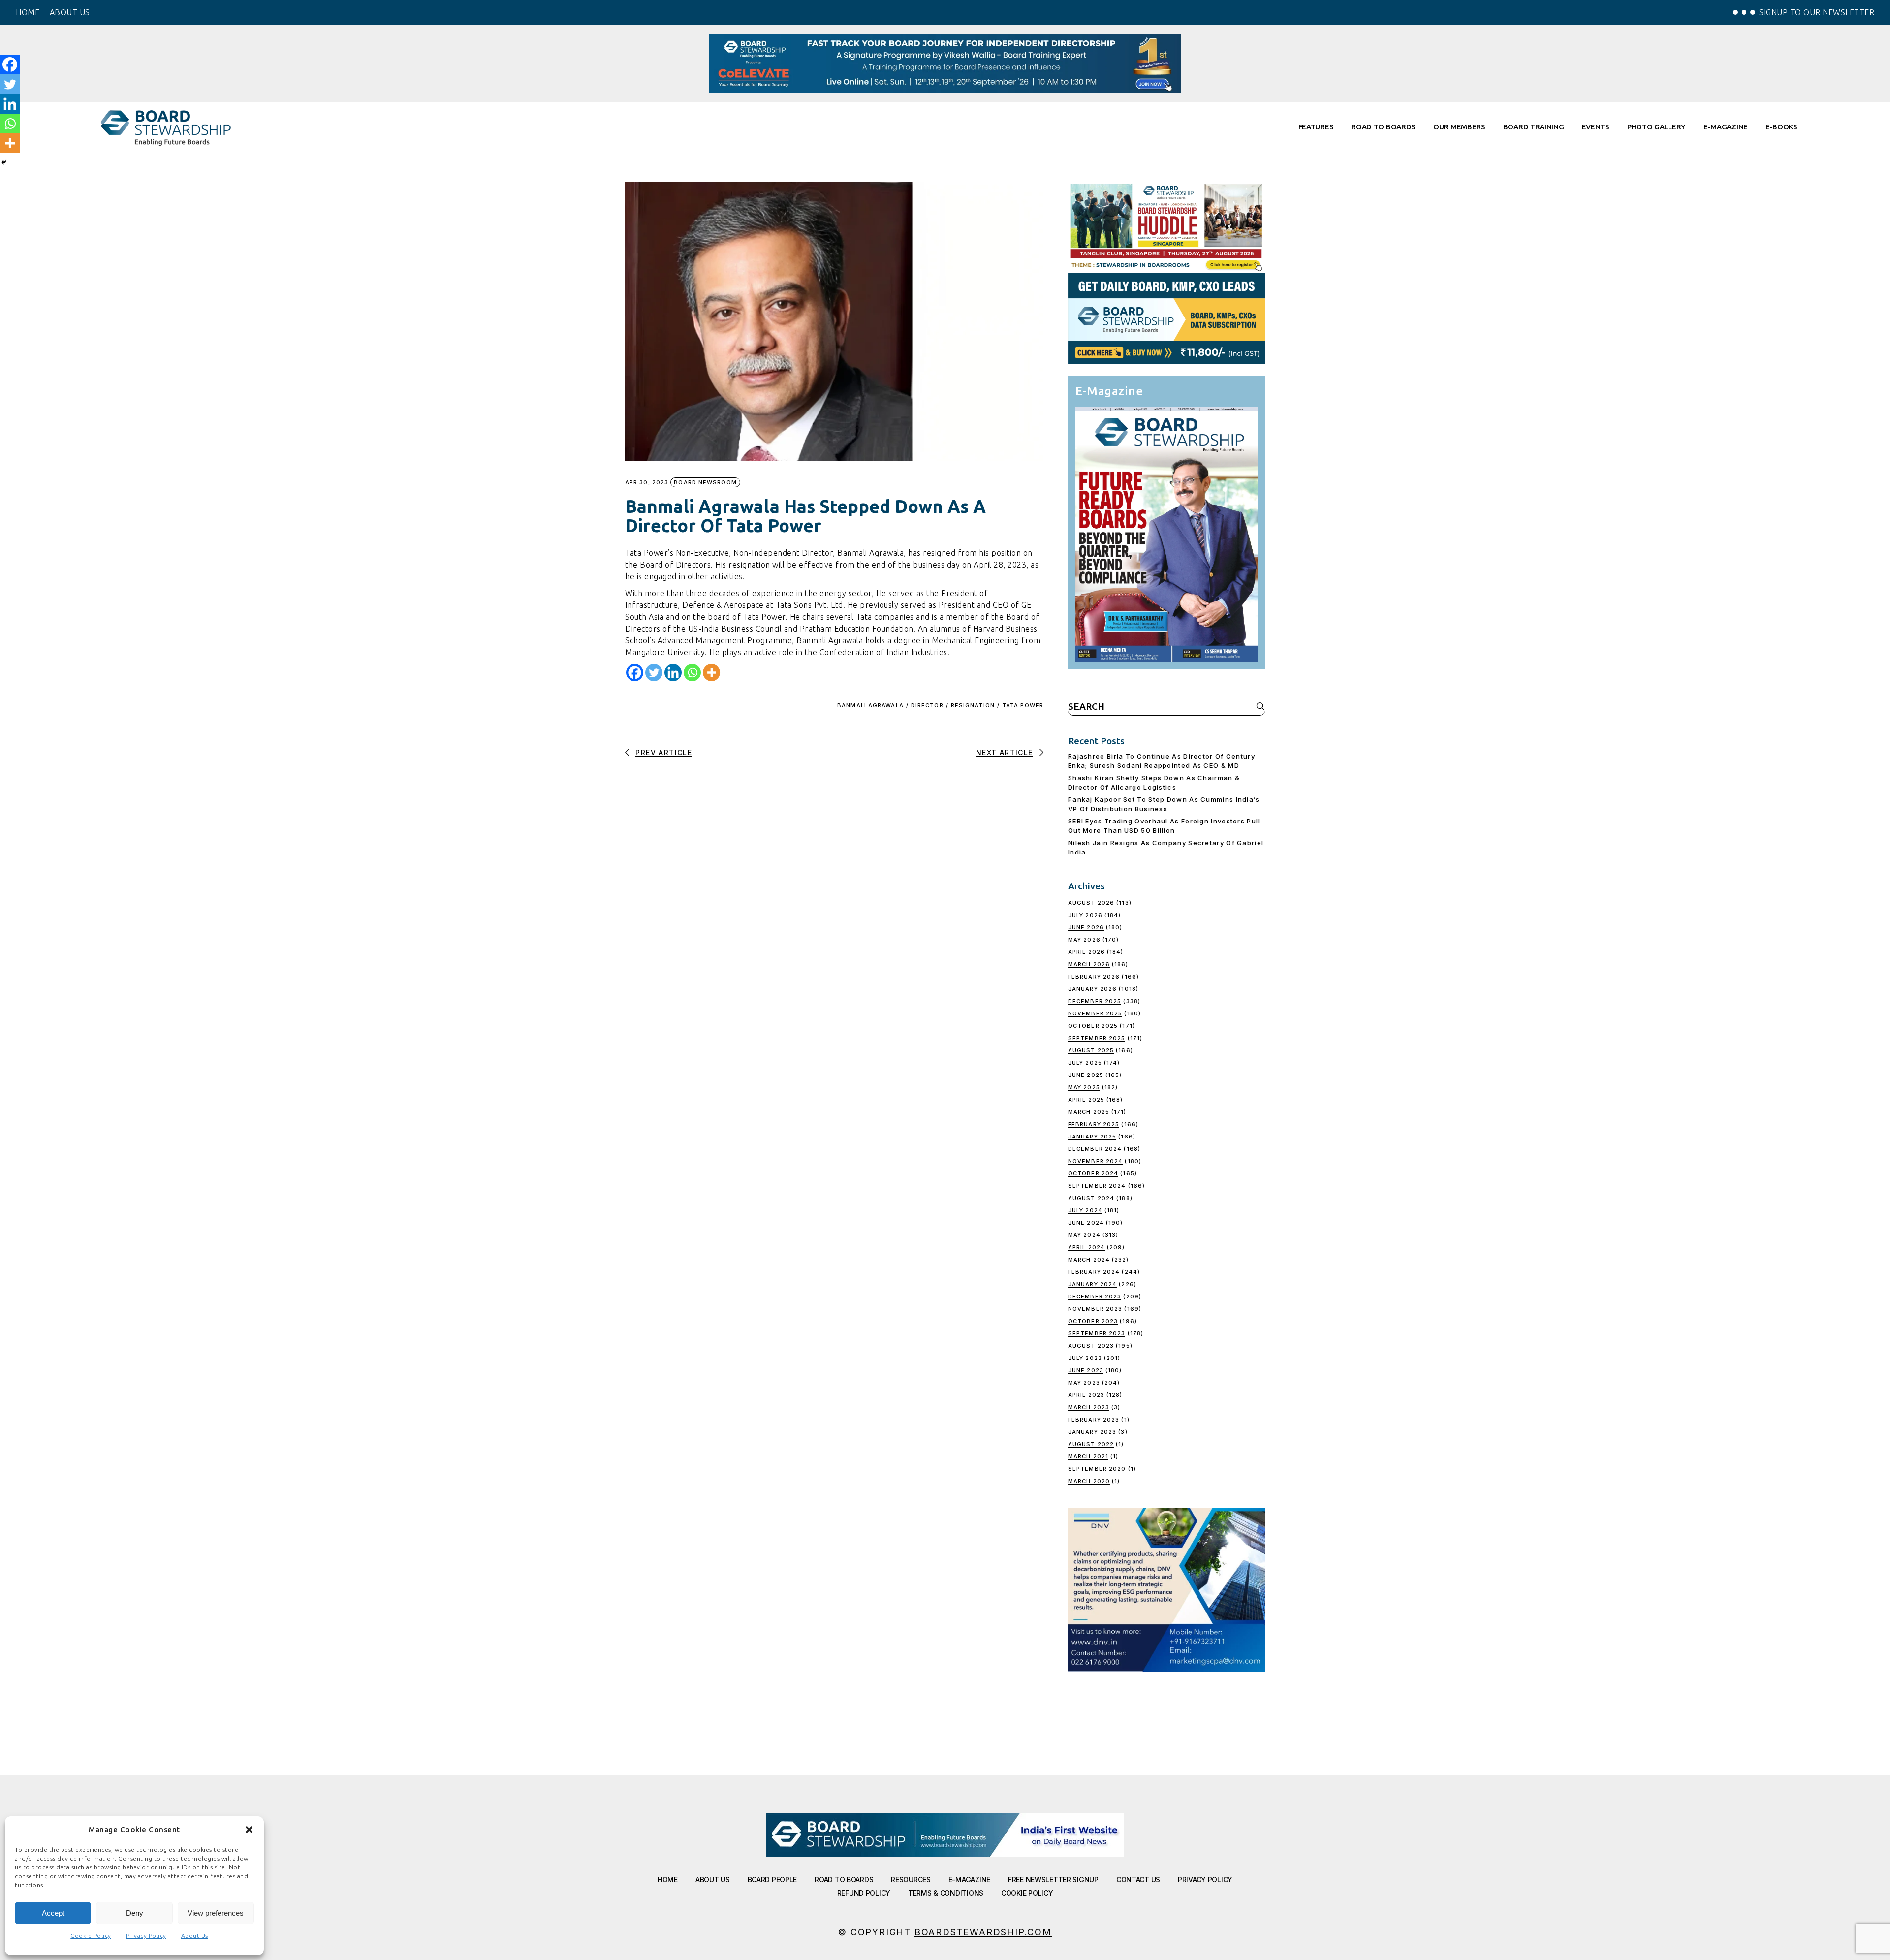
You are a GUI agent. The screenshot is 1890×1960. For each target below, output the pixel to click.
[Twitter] (654, 673)
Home (668, 1880)
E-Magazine (969, 1880)
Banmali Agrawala (870, 705)
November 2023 (1095, 1309)
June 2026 (1086, 927)
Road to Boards (844, 1880)
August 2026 (1091, 903)
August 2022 (1091, 1444)
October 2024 (1093, 1173)
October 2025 (1093, 1026)
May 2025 (1084, 1087)
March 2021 (1088, 1456)
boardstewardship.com (983, 1932)
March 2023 (1089, 1407)
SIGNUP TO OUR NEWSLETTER (1817, 12)
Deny (135, 1913)
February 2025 (1094, 1124)
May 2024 (1084, 1235)
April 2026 (1087, 952)
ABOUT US (70, 12)
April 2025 (1086, 1100)
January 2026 (1092, 989)
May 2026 (1084, 940)
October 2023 (1093, 1321)
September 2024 (1097, 1186)
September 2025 (1097, 1038)
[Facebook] (635, 673)
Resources (911, 1880)
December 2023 (1095, 1296)
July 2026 (1085, 915)
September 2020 (1097, 1469)
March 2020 (1089, 1481)
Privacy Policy (146, 1936)
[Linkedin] (673, 673)
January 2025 (1092, 1137)
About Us (195, 1936)
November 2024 (1095, 1161)
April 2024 (1087, 1247)
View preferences (216, 1913)
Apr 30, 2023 (647, 483)
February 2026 (1094, 977)
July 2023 (1085, 1358)
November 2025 (1095, 1013)
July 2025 (1085, 1063)
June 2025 (1086, 1075)
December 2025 (1095, 1001)
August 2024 (1091, 1198)
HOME (28, 12)
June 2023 (1086, 1370)
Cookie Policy (91, 1936)
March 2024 (1089, 1260)
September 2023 (1097, 1333)
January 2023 (1092, 1432)
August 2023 (1091, 1346)
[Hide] (4, 162)
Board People (772, 1880)
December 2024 (1095, 1149)
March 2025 (1089, 1112)
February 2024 (1094, 1272)
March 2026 (1089, 964)
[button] (249, 1830)
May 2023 (1084, 1383)
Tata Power (1023, 705)
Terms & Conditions (946, 1893)
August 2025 (1091, 1050)
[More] (711, 673)
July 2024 (1085, 1210)
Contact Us (1138, 1880)
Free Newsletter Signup (1053, 1880)
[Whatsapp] (692, 673)
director (927, 705)
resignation (973, 705)
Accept (53, 1913)
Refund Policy (864, 1893)
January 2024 (1092, 1284)
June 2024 (1086, 1223)
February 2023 (1094, 1420)
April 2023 (1086, 1395)
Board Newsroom (705, 482)
